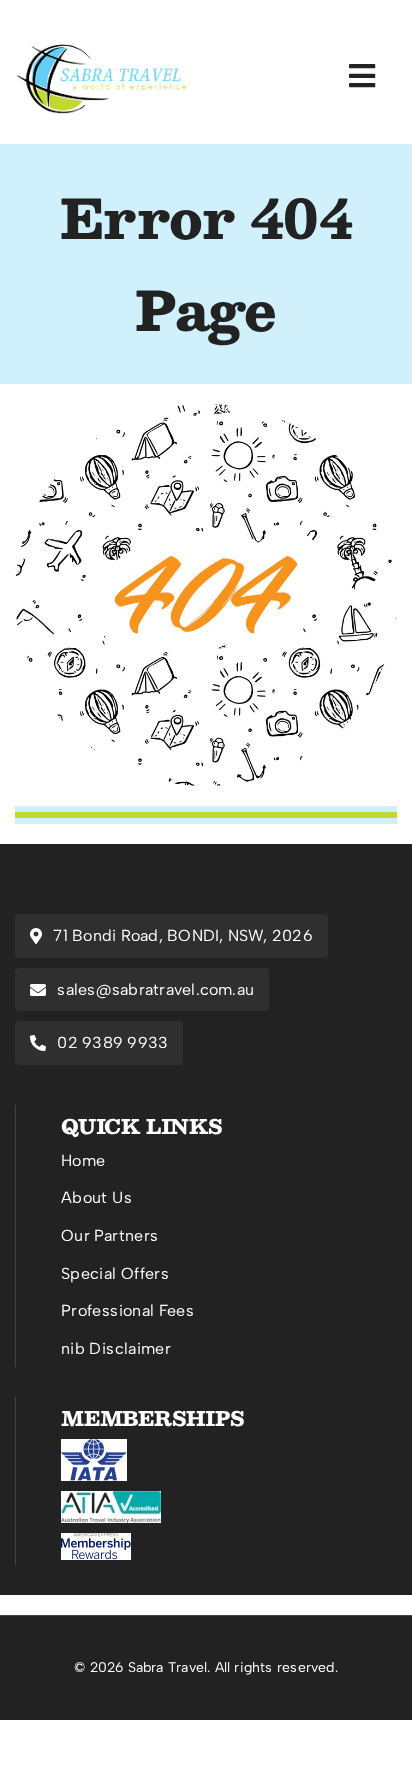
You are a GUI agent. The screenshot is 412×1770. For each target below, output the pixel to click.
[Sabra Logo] (103, 49)
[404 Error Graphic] (206, 413)
